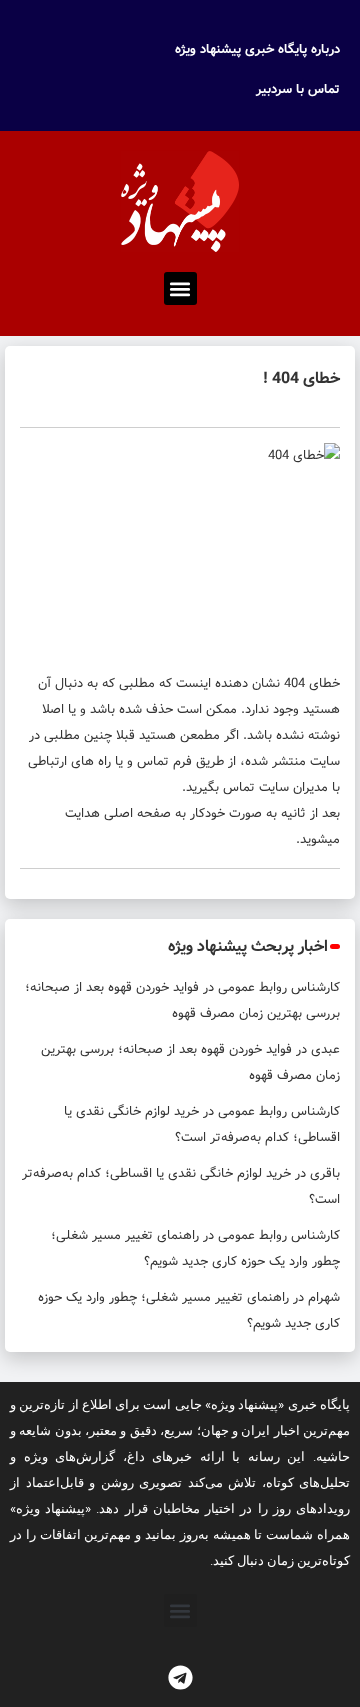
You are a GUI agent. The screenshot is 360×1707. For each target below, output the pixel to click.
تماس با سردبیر (298, 89)
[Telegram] (180, 1677)
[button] (180, 288)
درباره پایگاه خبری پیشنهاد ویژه (257, 49)
